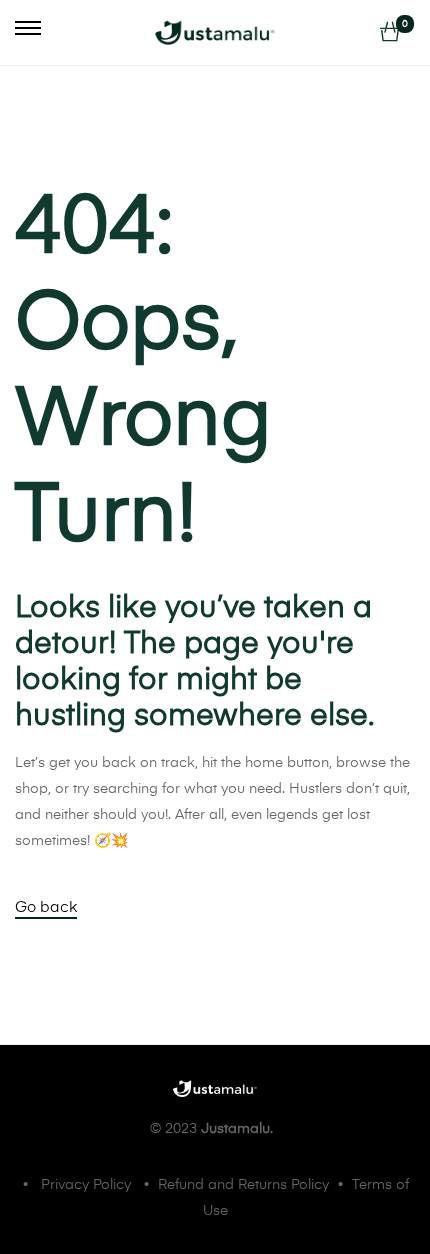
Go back (46, 907)
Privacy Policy (86, 1185)
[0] (390, 33)
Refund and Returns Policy (243, 1185)
